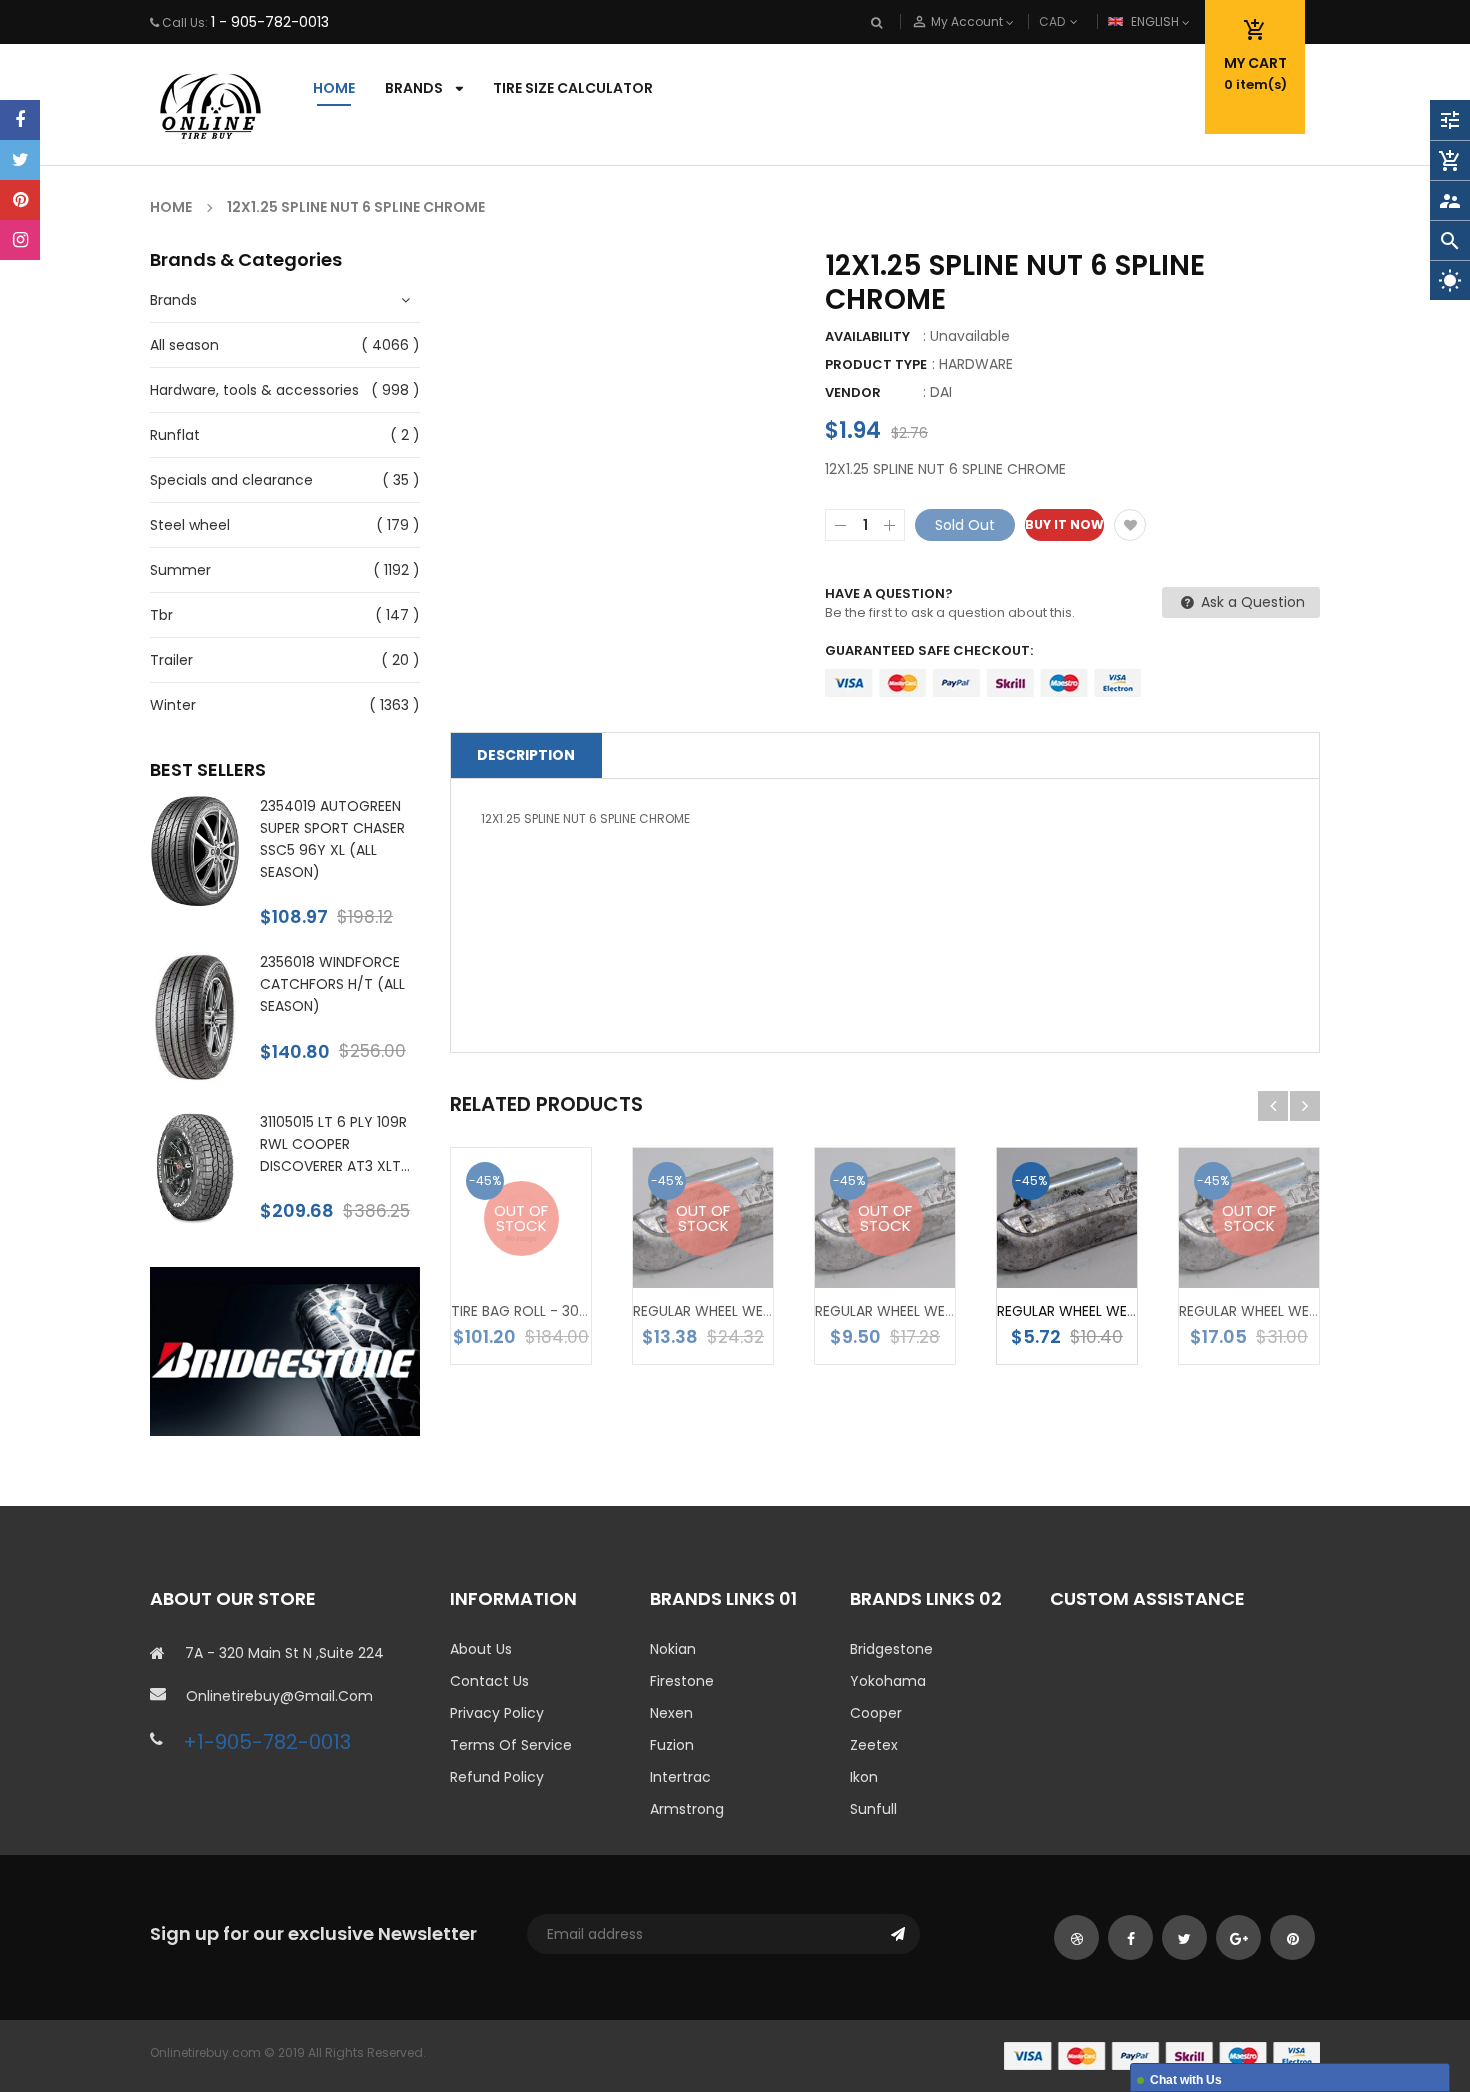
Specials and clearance (231, 480)
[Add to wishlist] (1130, 525)
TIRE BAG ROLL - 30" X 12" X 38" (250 (572, 1311)
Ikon (864, 1777)
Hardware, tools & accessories (254, 390)
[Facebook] (20, 120)
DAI (941, 392)
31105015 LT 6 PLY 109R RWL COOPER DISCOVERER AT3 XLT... (335, 1144)
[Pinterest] (20, 200)
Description (526, 755)
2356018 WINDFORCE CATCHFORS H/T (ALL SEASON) (332, 984)
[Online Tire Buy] (1162, 2055)
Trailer (171, 660)
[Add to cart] (1097, 1250)
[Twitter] (20, 160)
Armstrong (687, 1809)
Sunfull (873, 1809)
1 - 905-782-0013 (270, 22)
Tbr (161, 615)
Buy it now (1064, 524)
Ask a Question (1251, 602)
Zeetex (874, 1745)
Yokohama (888, 1681)
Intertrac (680, 1777)
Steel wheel (190, 525)
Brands (173, 300)
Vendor (853, 392)
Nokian (673, 1649)
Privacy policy (497, 1713)
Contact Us (489, 1681)
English (1156, 21)
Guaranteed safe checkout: (929, 650)
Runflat (175, 435)
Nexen (671, 1713)
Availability (867, 336)
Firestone (682, 1681)
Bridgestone (891, 1649)
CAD (1085, 21)
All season (184, 345)
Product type (876, 364)
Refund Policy (497, 1777)
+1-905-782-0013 (267, 1742)
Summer (180, 570)
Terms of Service (511, 1745)
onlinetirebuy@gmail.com (279, 1696)
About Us (481, 1649)
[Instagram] (20, 240)
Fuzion (672, 1745)
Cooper (876, 1713)
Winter (173, 705)
